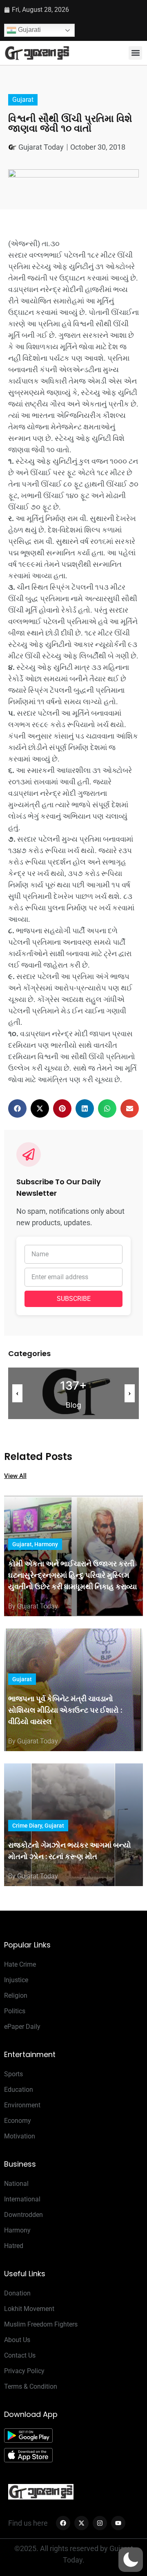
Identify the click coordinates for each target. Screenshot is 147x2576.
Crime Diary (27, 1826)
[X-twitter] (81, 2523)
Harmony (46, 1544)
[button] (135, 53)
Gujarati (29, 30)
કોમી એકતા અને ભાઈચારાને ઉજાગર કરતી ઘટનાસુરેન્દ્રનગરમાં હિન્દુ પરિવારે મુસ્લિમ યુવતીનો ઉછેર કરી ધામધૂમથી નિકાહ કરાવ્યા (72, 1575)
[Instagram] (100, 2523)
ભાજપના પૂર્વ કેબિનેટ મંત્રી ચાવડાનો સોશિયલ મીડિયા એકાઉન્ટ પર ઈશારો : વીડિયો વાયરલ (65, 1710)
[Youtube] (118, 2523)
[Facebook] (63, 2523)
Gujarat (23, 100)
